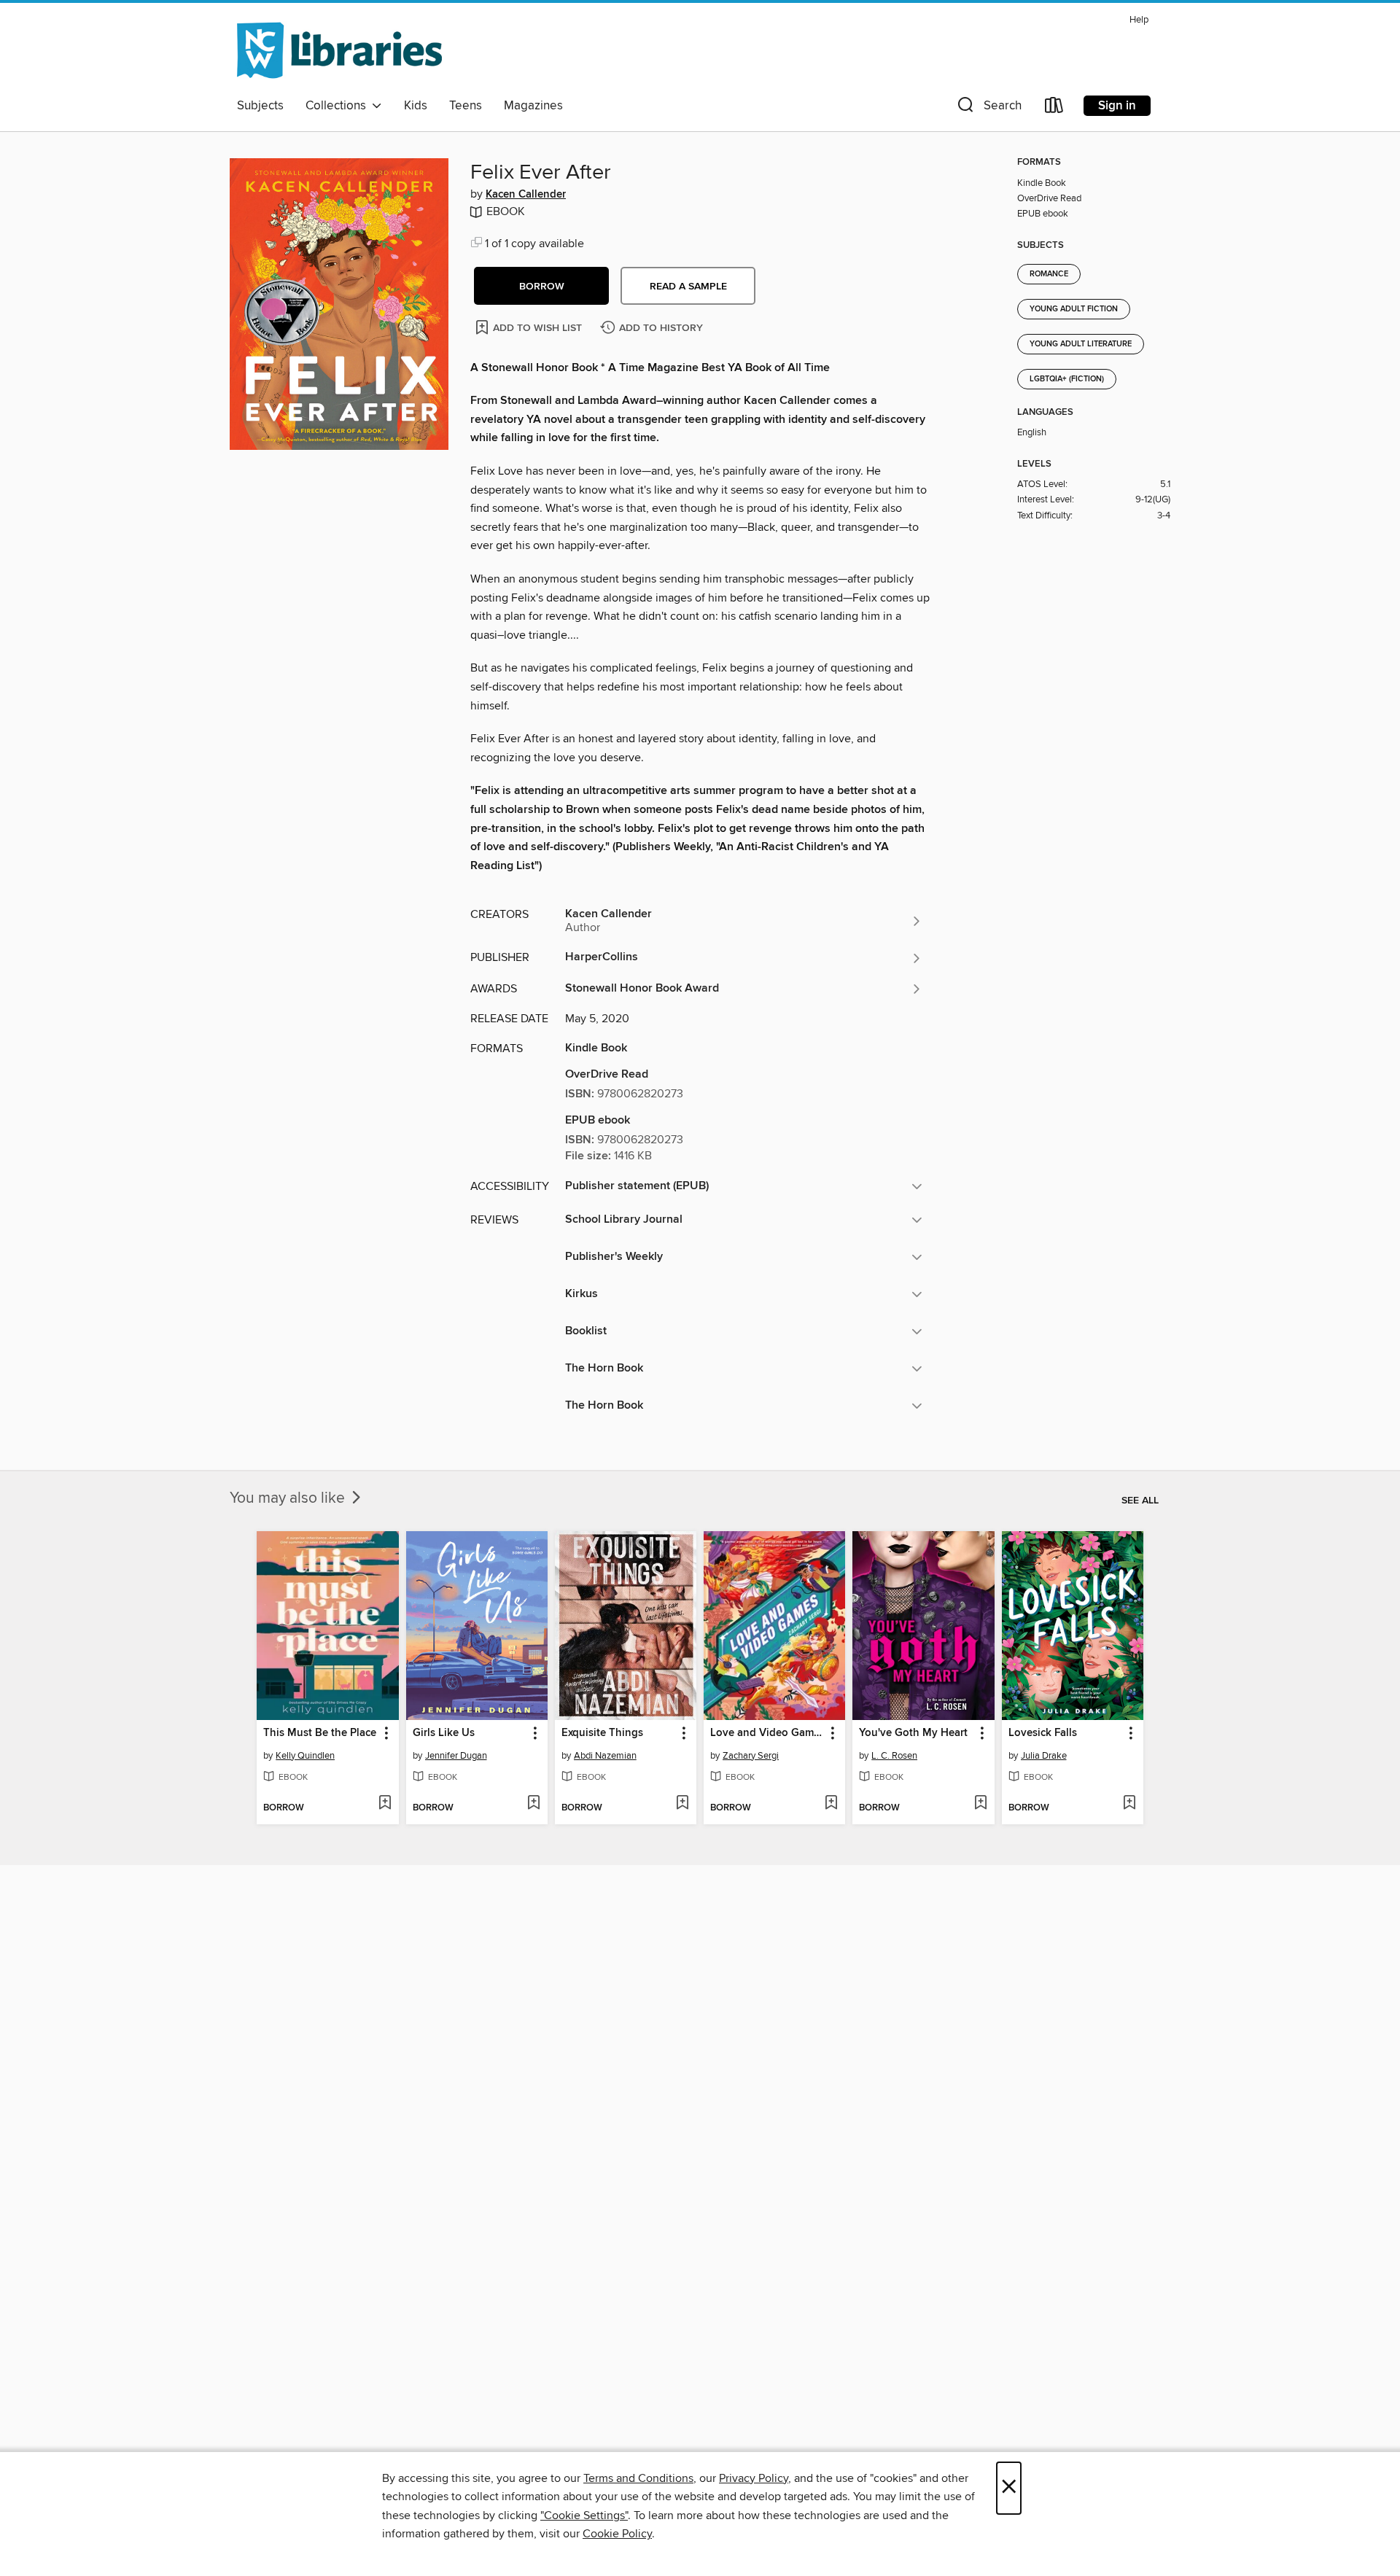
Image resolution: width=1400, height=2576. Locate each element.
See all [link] (1140, 1501)
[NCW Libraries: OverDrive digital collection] (339, 50)
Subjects (260, 106)
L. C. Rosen (894, 1756)
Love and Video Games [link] (767, 1733)
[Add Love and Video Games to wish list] (831, 1804)
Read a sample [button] (688, 287)
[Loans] (1054, 108)
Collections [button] (339, 106)
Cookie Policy (617, 2534)
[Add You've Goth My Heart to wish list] (980, 1804)
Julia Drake (1044, 1756)
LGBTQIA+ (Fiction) (1067, 379)
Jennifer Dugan (456, 1756)
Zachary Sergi (751, 1756)
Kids (416, 106)
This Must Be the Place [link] (320, 1733)
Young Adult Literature (1081, 344)
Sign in (1117, 106)
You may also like (289, 1498)
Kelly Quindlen (305, 1756)
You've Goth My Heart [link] (913, 1733)
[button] (988, 108)
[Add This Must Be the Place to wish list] (385, 1804)
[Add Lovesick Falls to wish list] (1129, 1804)
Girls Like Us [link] (444, 1733)
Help (1139, 20)
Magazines (533, 106)
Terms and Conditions (638, 2478)
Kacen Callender (526, 195)
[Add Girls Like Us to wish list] (533, 1804)
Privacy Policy (754, 2478)
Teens (466, 106)
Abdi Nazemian (605, 1756)
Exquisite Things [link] (602, 1733)
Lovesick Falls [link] (1043, 1733)
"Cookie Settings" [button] (584, 2515)
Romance (1049, 274)
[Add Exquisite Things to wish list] (682, 1804)
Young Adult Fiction (1074, 309)
